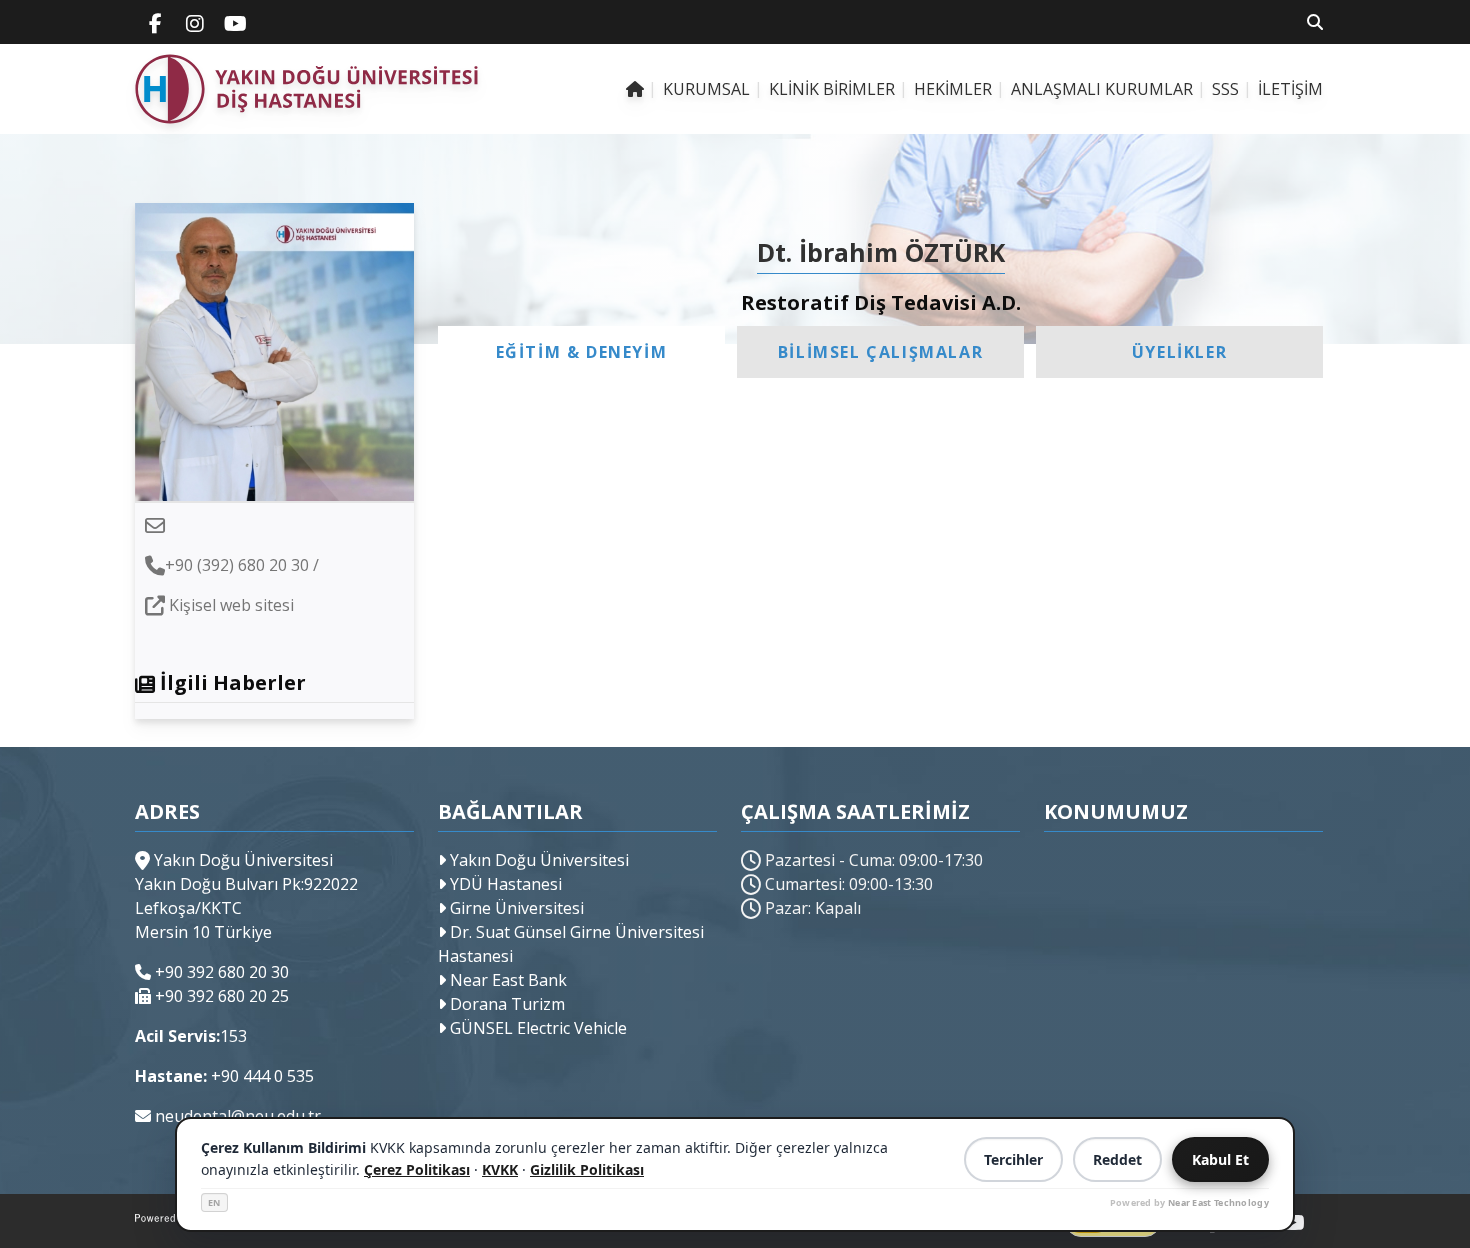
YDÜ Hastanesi (504, 884)
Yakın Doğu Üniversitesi (537, 860)
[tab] (581, 352)
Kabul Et (1220, 1159)
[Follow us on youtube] (235, 22)
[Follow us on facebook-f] (155, 22)
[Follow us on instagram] (195, 22)
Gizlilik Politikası (587, 1169)
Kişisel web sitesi (231, 605)
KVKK (500, 1169)
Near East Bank (506, 980)
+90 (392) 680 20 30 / (242, 565)
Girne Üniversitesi (515, 908)
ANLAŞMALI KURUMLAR (1102, 89)
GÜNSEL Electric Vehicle (536, 1028)
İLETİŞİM (1290, 89)
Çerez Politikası (417, 1169)
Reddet (1117, 1159)
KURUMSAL (706, 89)
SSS (1225, 89)
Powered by (1189, 1202)
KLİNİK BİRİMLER (832, 89)
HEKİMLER (953, 89)
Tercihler (1013, 1159)
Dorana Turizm (505, 1004)
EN (214, 1202)
